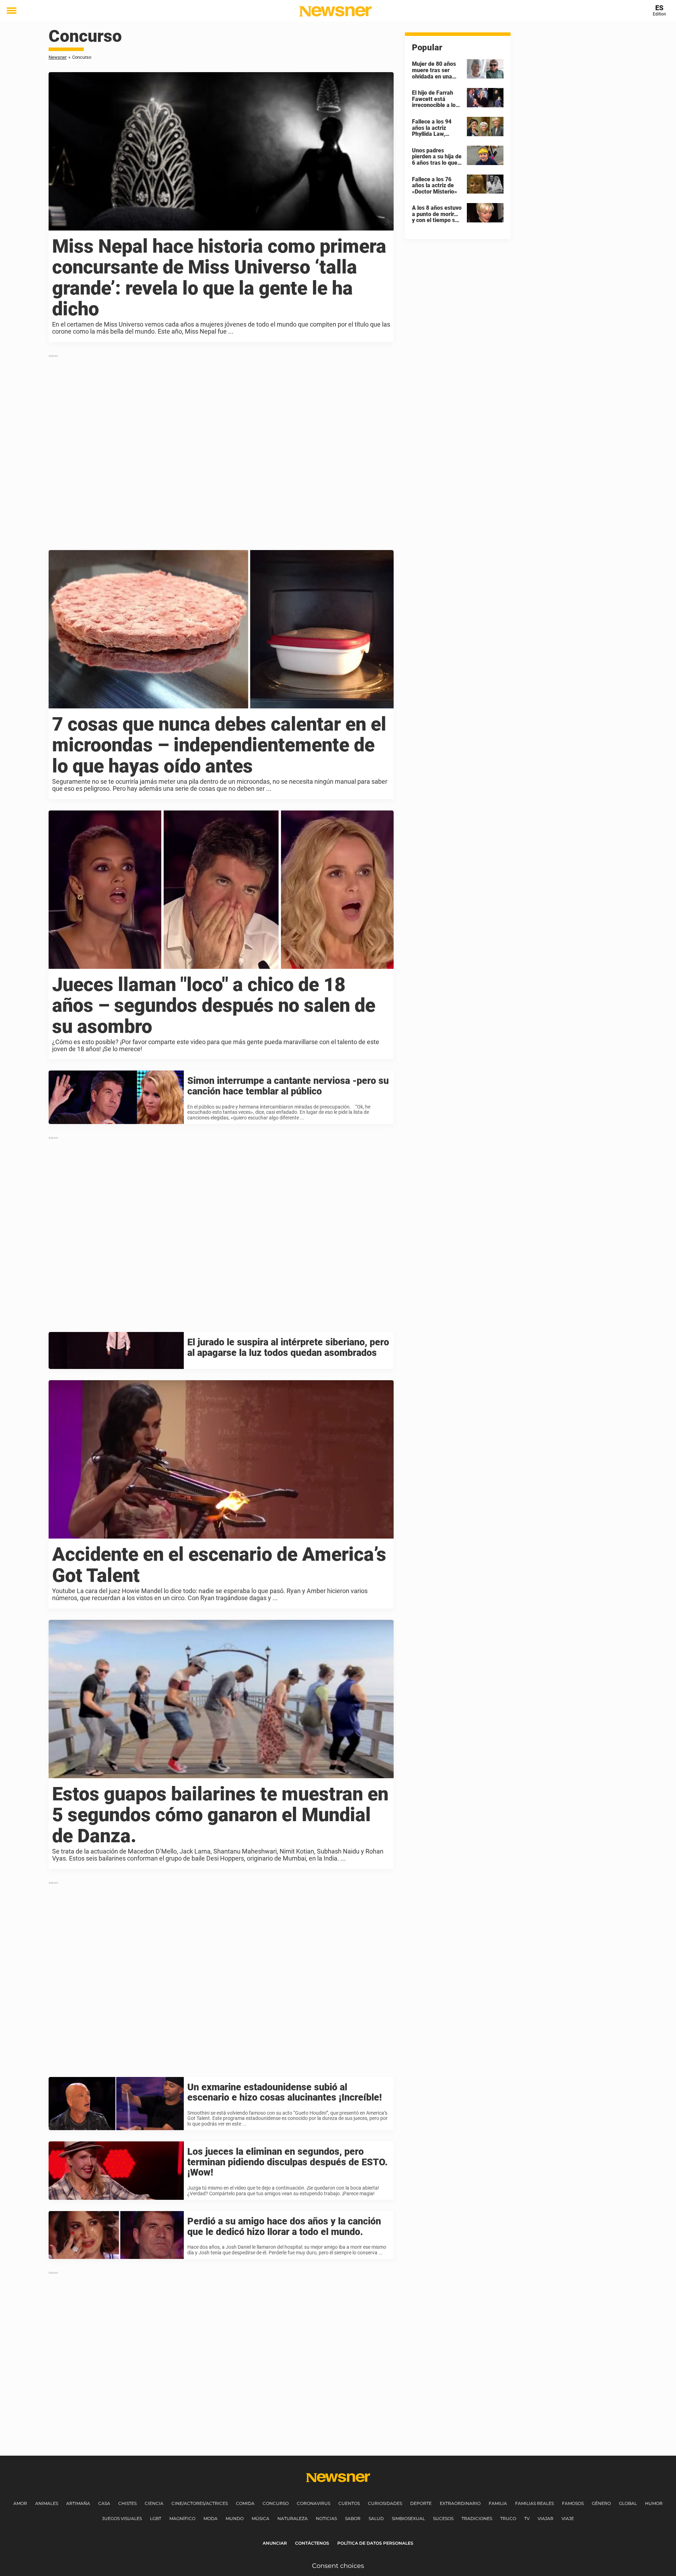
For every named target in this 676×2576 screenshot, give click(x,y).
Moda (211, 2518)
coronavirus (314, 2503)
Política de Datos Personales (375, 2543)
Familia (498, 2503)
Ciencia (154, 2503)
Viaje (568, 2518)
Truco (508, 2518)
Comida (245, 2503)
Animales (47, 2503)
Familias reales (534, 2503)
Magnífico (182, 2518)
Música (261, 2518)
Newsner (58, 57)
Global (628, 2503)
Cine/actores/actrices (200, 2503)
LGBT (156, 2518)
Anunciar (275, 2543)
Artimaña (78, 2503)
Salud (376, 2518)
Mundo (235, 2518)
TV (527, 2518)
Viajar (546, 2518)
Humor (654, 2503)
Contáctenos (312, 2543)
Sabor (353, 2518)
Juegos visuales (122, 2518)
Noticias (326, 2518)
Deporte (421, 2503)
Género (601, 2503)
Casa (104, 2503)
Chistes (127, 2503)
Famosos (573, 2503)
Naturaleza (293, 2518)
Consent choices (338, 2566)
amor (20, 2503)
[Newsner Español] (335, 11)
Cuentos (349, 2503)
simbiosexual (408, 2518)
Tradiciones (477, 2518)
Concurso (276, 2503)
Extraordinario (460, 2503)
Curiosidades (385, 2503)
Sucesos (443, 2518)
